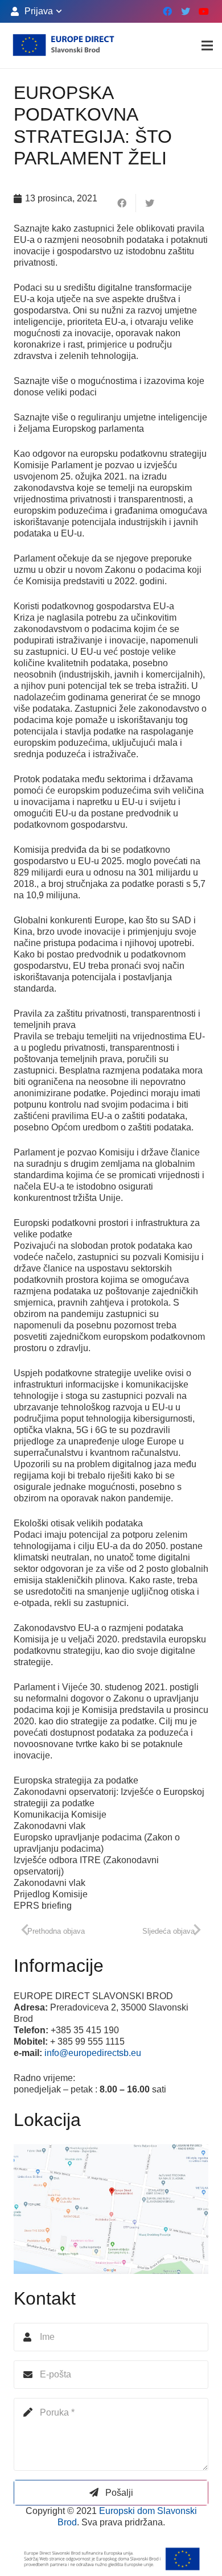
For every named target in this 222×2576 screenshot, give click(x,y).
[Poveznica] (63, 46)
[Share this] (122, 203)
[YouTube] (204, 11)
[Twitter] (186, 11)
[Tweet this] (150, 203)
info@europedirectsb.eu (93, 2053)
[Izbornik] (207, 46)
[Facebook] (167, 11)
